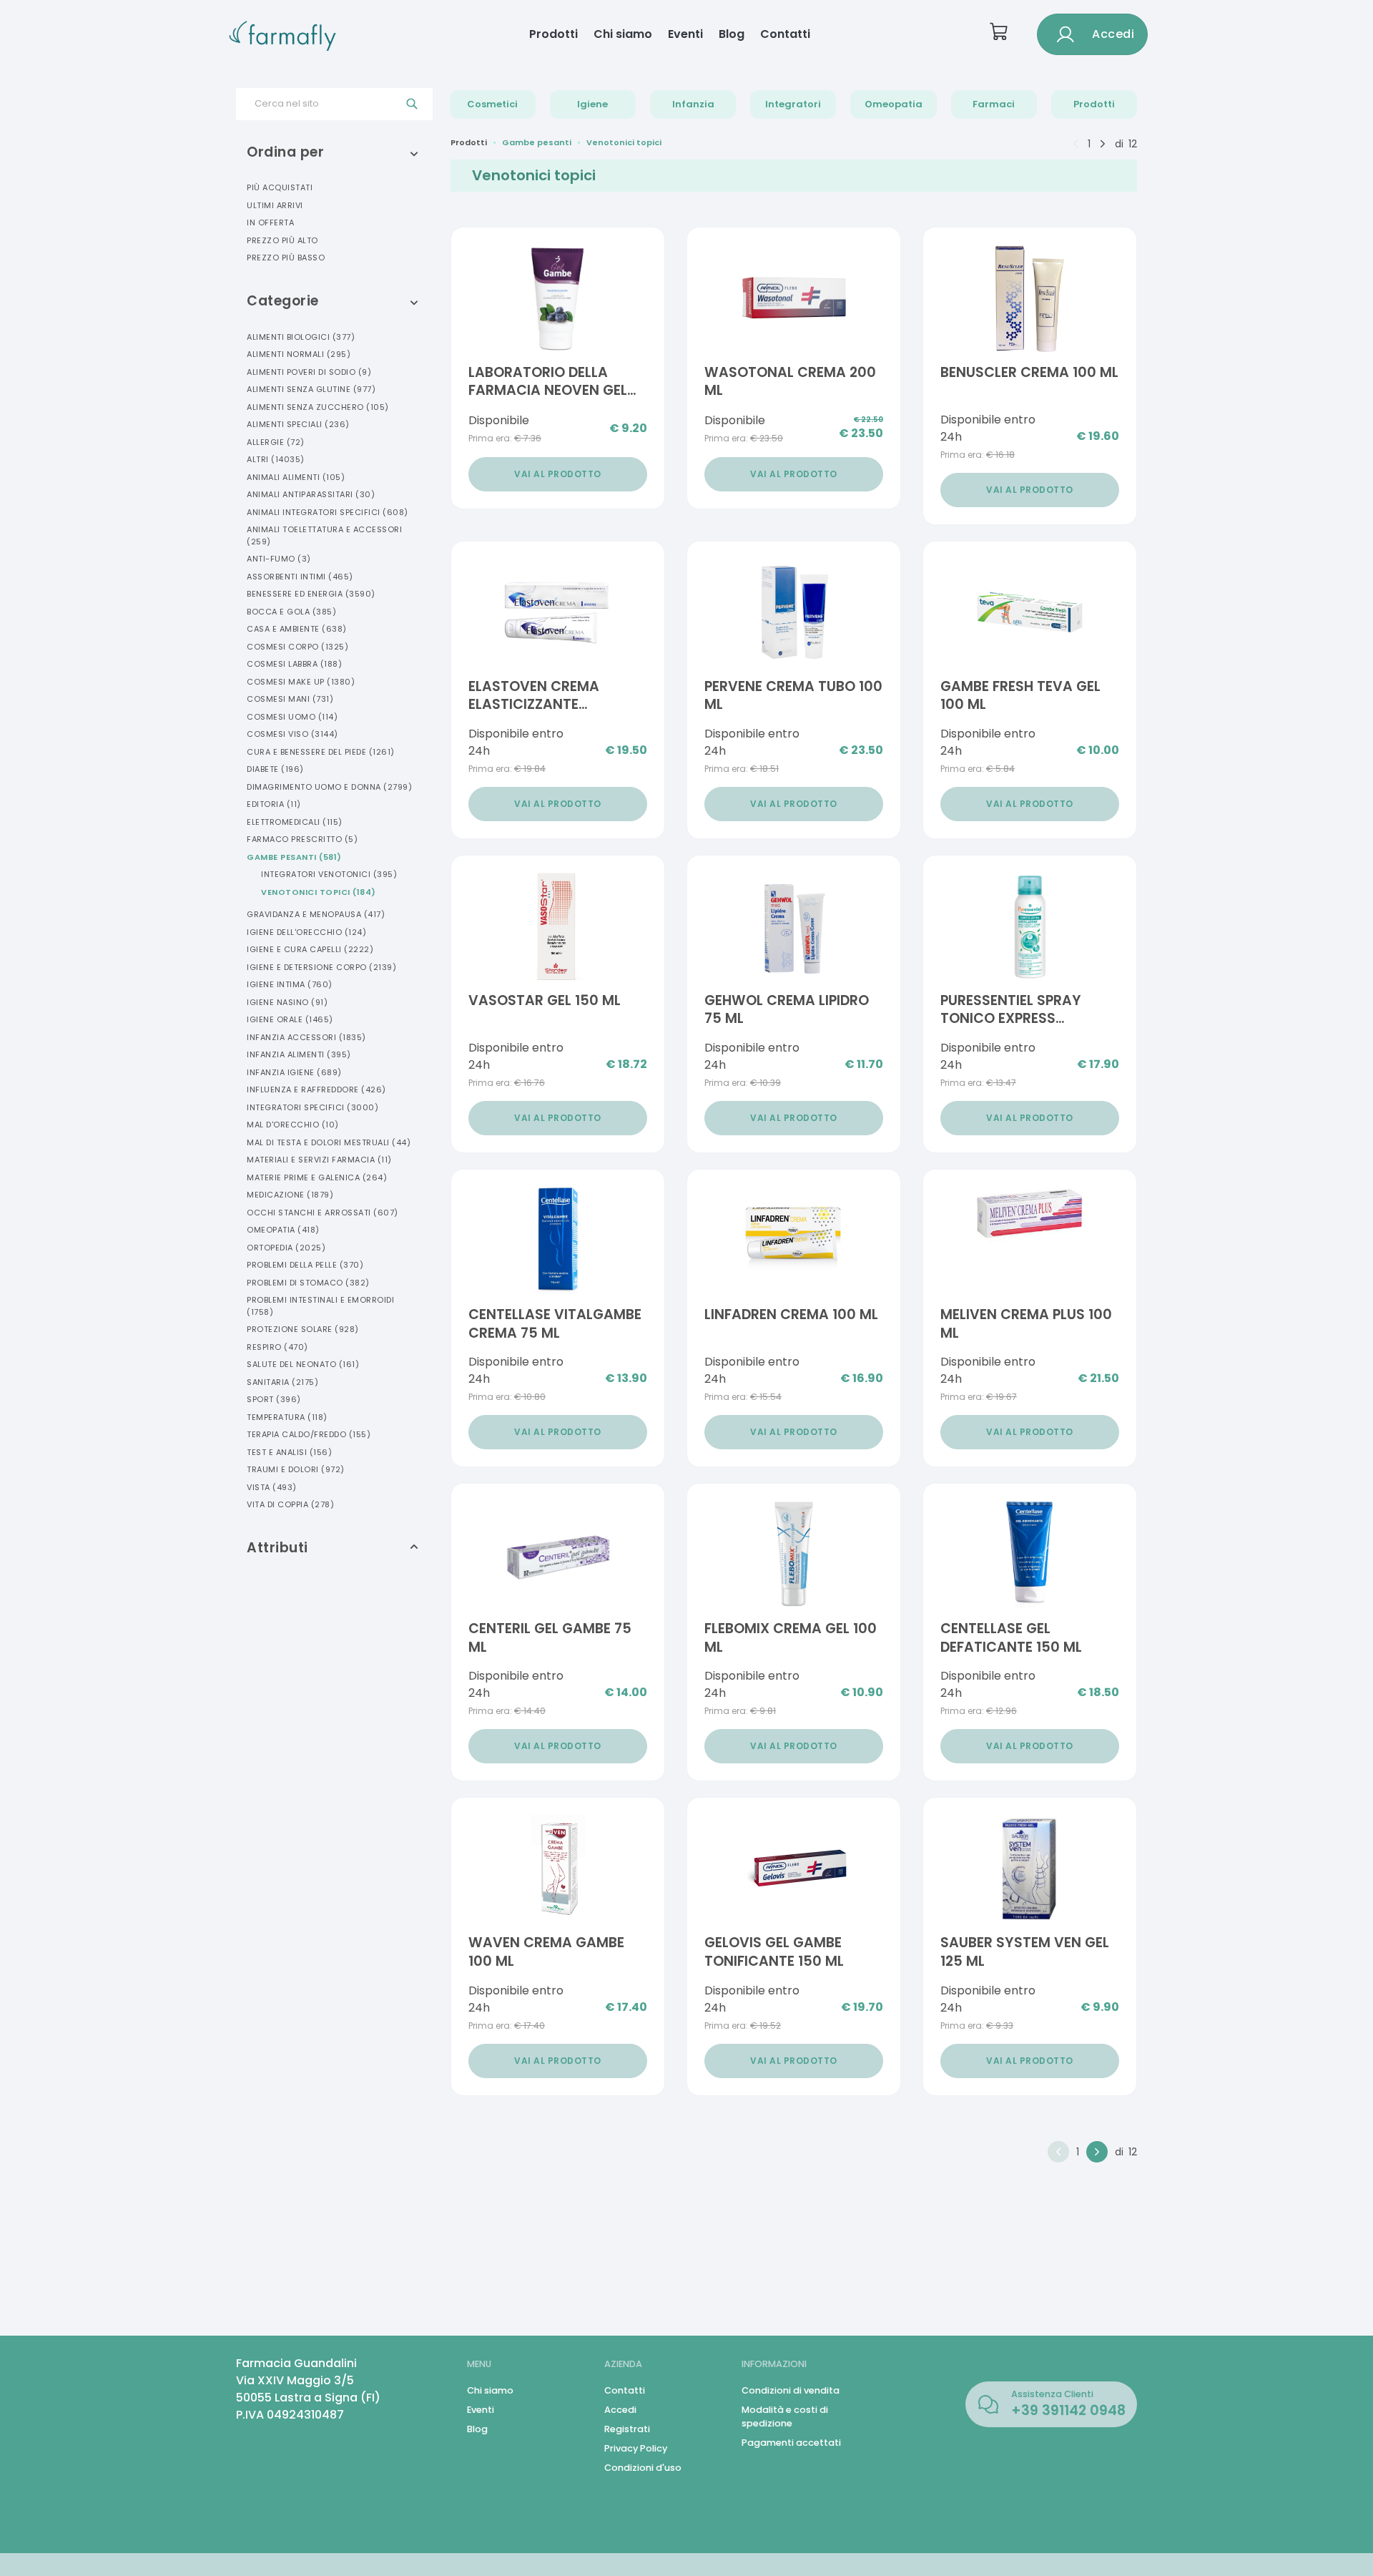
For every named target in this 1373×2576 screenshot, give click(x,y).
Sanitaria (282, 1382)
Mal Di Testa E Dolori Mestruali (329, 1142)
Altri (276, 459)
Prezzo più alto (282, 240)
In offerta (270, 222)
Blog (732, 34)
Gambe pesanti (537, 142)
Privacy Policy (636, 2448)
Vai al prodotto (558, 474)
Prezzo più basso (286, 258)
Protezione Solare (303, 1329)
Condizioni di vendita (791, 2390)
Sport (274, 1399)
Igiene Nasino (287, 1002)
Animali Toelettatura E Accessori (324, 535)
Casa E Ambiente (297, 629)
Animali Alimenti (296, 477)
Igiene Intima (290, 984)
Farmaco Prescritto (302, 839)
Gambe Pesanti (294, 857)
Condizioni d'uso (643, 2468)
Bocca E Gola (291, 612)
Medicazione (290, 1195)
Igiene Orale (290, 1019)
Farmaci (994, 104)
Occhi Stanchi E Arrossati (323, 1213)
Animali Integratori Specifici (328, 512)
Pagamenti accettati (791, 2443)
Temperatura (287, 1417)
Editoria (274, 804)
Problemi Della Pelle (305, 1265)
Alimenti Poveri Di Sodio (309, 372)
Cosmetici (492, 104)
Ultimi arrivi (275, 205)
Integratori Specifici (313, 1107)
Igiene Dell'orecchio (306, 932)
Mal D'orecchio (293, 1125)
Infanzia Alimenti (299, 1054)
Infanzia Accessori (306, 1037)
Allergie (276, 442)
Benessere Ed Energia (311, 594)
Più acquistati (280, 187)
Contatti (785, 34)
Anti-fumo (279, 559)
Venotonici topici (624, 142)
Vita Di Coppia (290, 1504)
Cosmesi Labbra (294, 664)
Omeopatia (894, 104)
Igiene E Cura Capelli (310, 949)
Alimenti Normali (299, 354)
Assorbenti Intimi (300, 577)
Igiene (592, 104)
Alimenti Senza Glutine (311, 389)
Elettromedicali (295, 822)
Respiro (277, 1347)
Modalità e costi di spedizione (785, 2416)
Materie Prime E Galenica (317, 1177)
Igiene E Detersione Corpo (321, 967)
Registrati (627, 2429)
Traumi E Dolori (296, 1469)
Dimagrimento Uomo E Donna (329, 787)
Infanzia (693, 104)
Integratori (793, 104)
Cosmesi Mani (290, 699)
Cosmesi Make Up (301, 682)
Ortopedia (286, 1248)
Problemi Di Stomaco (308, 1283)
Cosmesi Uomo (292, 717)
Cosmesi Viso (292, 734)
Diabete (275, 769)
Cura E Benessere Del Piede (321, 752)
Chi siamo (623, 34)
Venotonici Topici (319, 892)
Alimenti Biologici (301, 337)
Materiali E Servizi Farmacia (319, 1160)
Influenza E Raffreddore (316, 1089)
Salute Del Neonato (303, 1364)
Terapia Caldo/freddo (309, 1434)
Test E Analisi (289, 1452)
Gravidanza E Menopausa (316, 914)
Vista (272, 1487)
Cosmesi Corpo (297, 647)
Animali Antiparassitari (311, 494)
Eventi (685, 34)
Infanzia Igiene (294, 1072)
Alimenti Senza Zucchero (318, 407)
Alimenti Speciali (298, 424)
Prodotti (553, 34)
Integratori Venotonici (329, 874)
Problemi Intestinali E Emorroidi (320, 1306)
